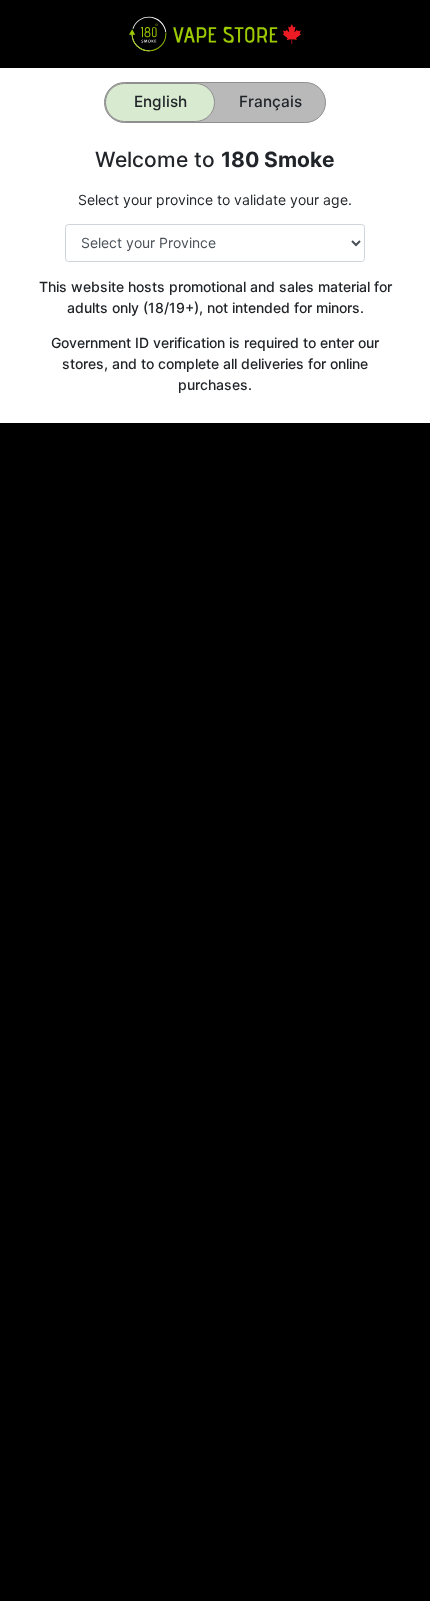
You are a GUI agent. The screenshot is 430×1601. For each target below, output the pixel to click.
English (160, 101)
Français (270, 101)
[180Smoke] (214, 32)
